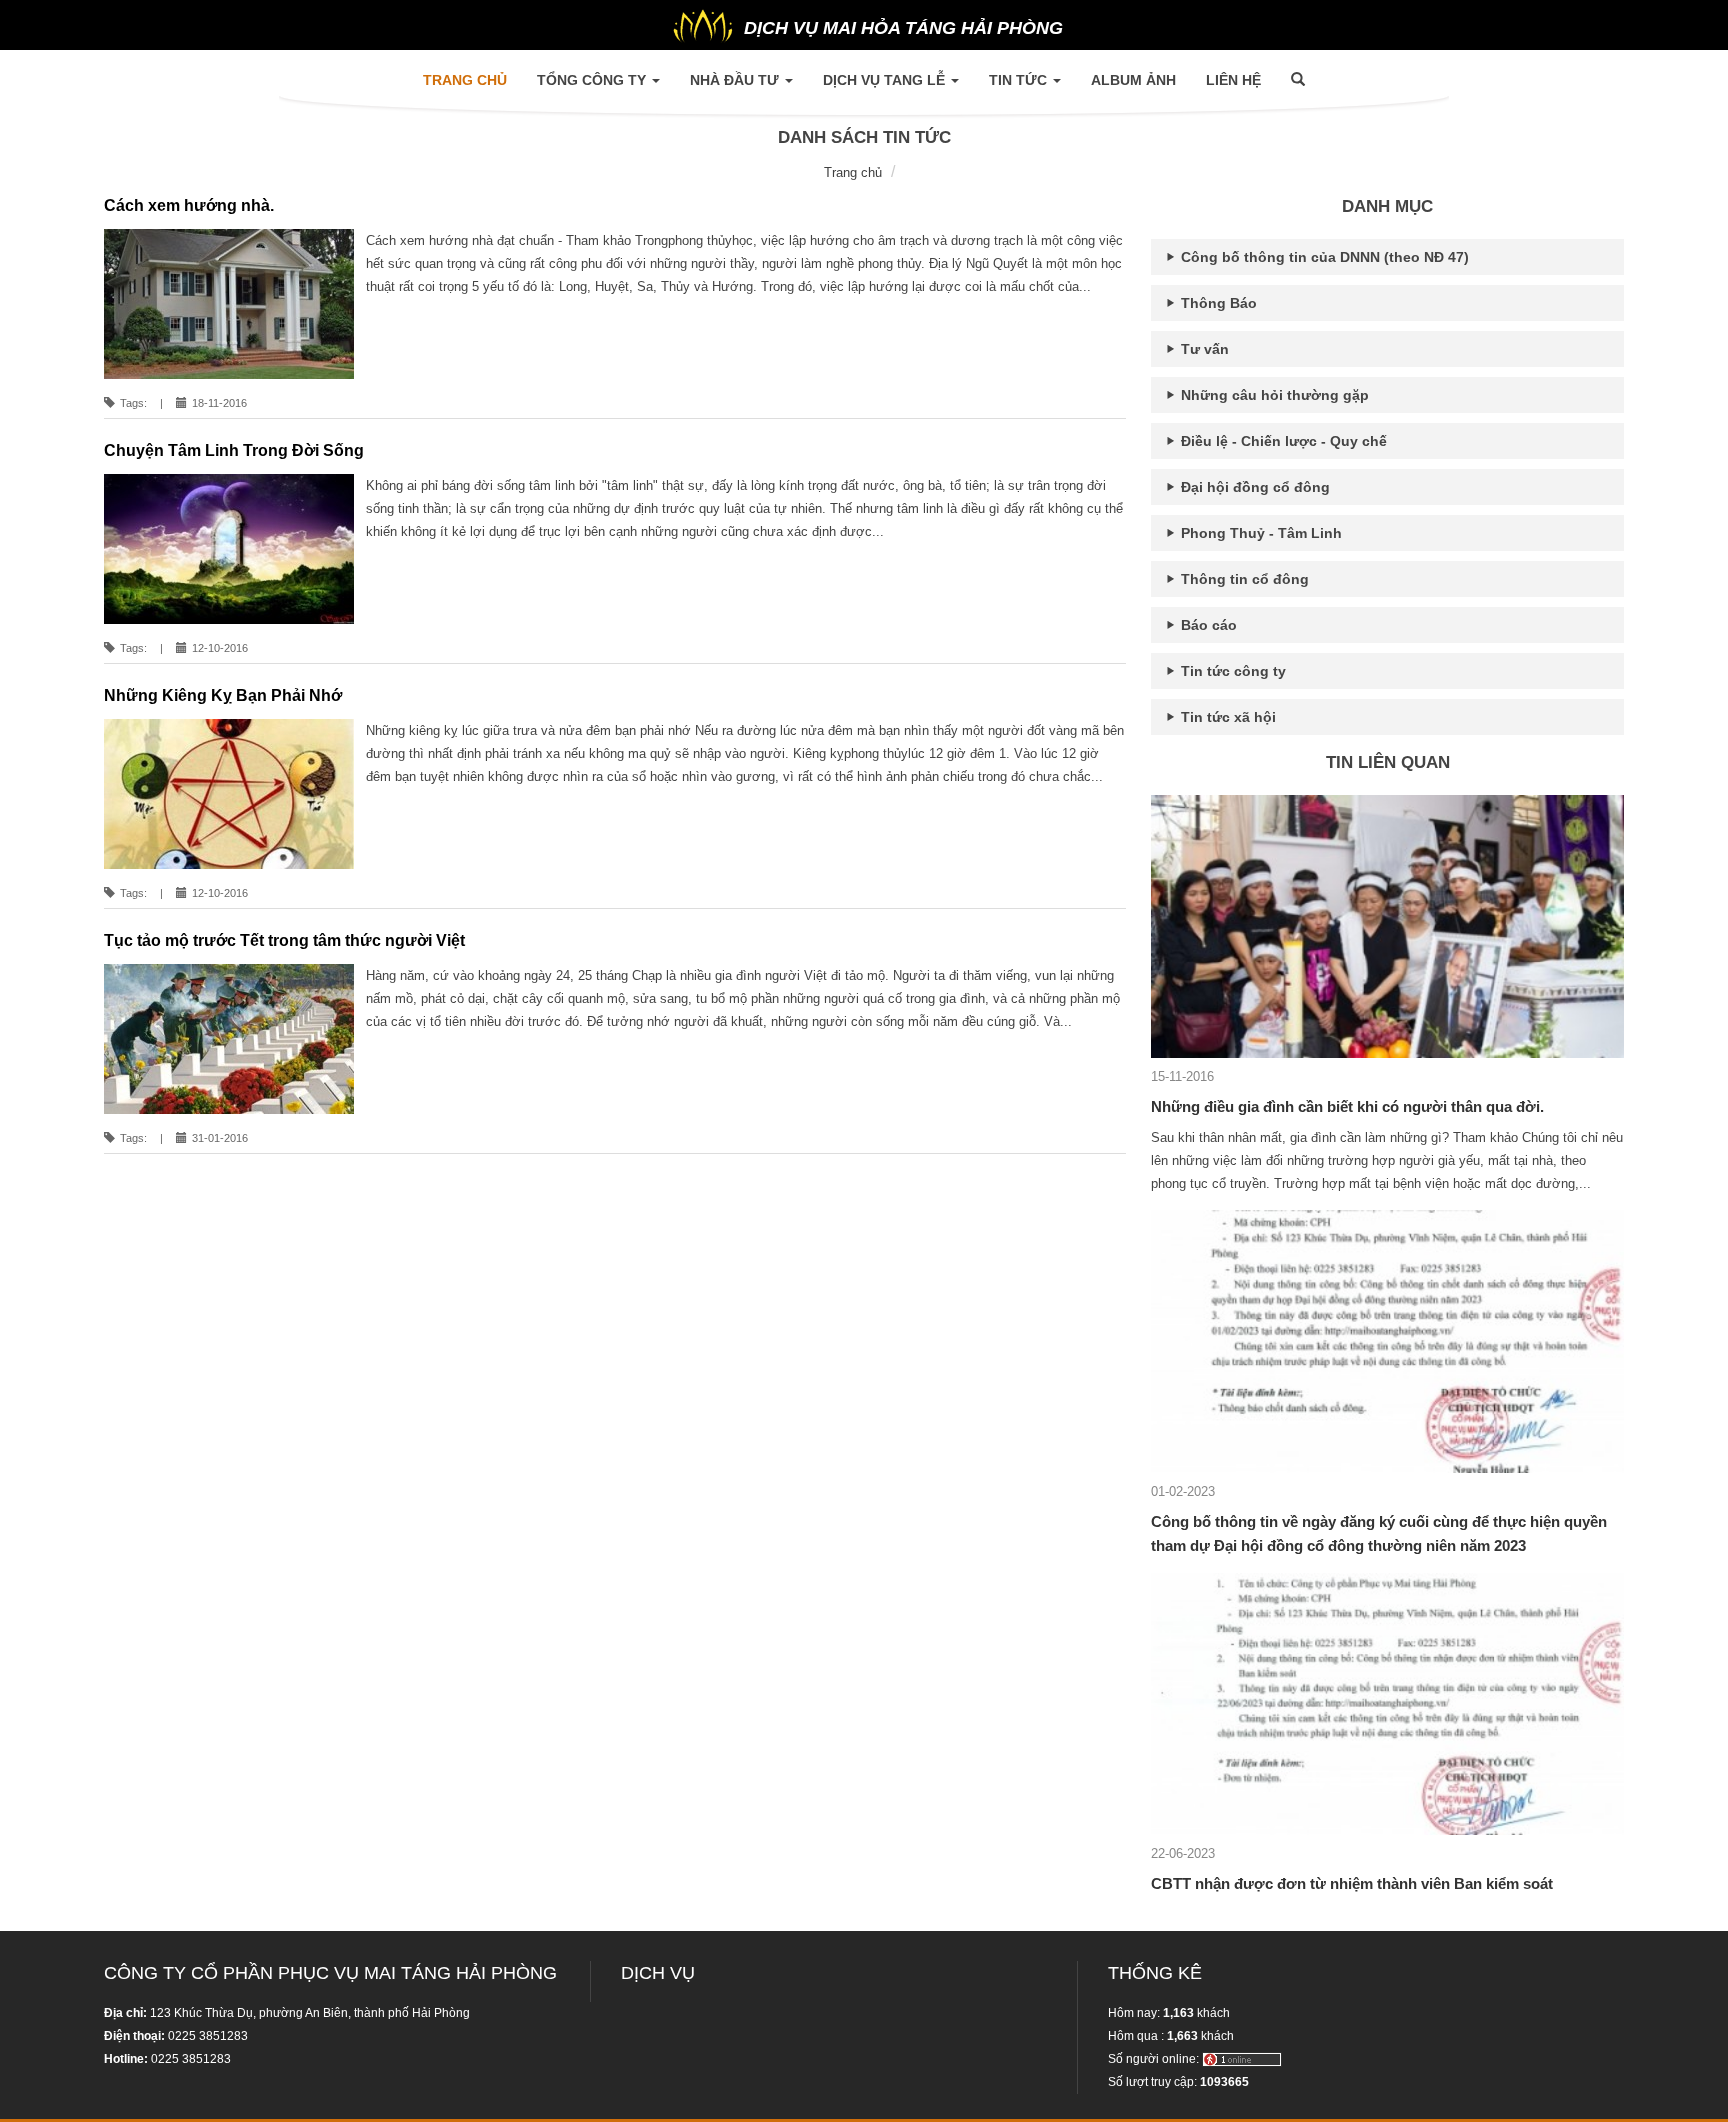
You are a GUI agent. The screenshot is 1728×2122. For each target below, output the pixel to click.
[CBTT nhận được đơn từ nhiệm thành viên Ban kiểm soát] (1387, 1702)
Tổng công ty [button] (593, 80)
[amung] (1242, 2059)
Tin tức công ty (1231, 671)
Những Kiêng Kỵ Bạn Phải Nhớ (223, 695)
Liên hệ (1233, 80)
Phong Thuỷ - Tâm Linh (1259, 533)
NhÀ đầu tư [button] (736, 80)
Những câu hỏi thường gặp (1273, 395)
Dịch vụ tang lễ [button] (886, 80)
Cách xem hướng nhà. (189, 205)
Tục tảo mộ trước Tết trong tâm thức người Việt (284, 940)
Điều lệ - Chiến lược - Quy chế (1282, 441)
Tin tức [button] (1020, 80)
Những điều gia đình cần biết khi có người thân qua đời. (1347, 1106)
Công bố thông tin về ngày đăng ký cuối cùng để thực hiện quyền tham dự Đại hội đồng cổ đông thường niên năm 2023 (1379, 1533)
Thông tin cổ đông (1243, 579)
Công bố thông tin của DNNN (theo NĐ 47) (1323, 257)
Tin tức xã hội (1226, 717)
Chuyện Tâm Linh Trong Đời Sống (234, 450)
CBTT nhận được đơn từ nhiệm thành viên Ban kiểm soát (1352, 1883)
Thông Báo (1217, 303)
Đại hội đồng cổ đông (1253, 487)
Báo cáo (1207, 625)
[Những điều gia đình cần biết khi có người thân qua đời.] (1387, 925)
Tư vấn (1203, 349)
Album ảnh (1133, 80)
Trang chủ (472, 79)
